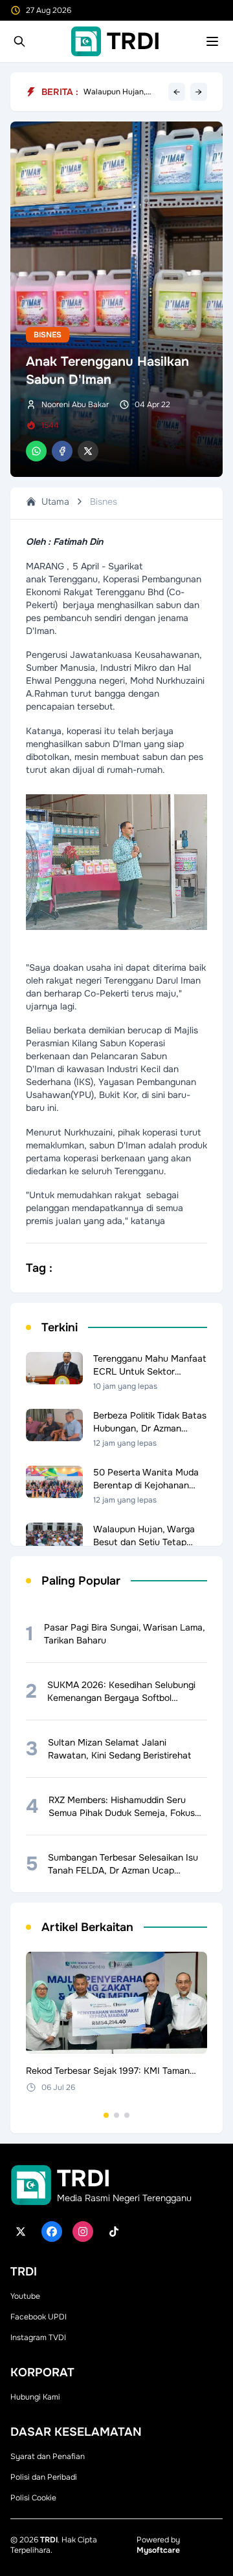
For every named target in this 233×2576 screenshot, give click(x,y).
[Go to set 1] (106, 2115)
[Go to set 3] (127, 2115)
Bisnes (48, 335)
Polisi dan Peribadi (44, 2477)
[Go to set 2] (116, 2115)
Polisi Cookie (33, 2498)
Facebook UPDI (39, 2317)
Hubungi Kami (35, 2397)
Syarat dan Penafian (48, 2456)
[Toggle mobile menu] (212, 41)
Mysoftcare (158, 2550)
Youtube (25, 2296)
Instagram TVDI (38, 2338)
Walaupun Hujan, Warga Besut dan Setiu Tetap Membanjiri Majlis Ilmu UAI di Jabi (123, 92)
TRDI (49, 2540)
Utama (55, 501)
